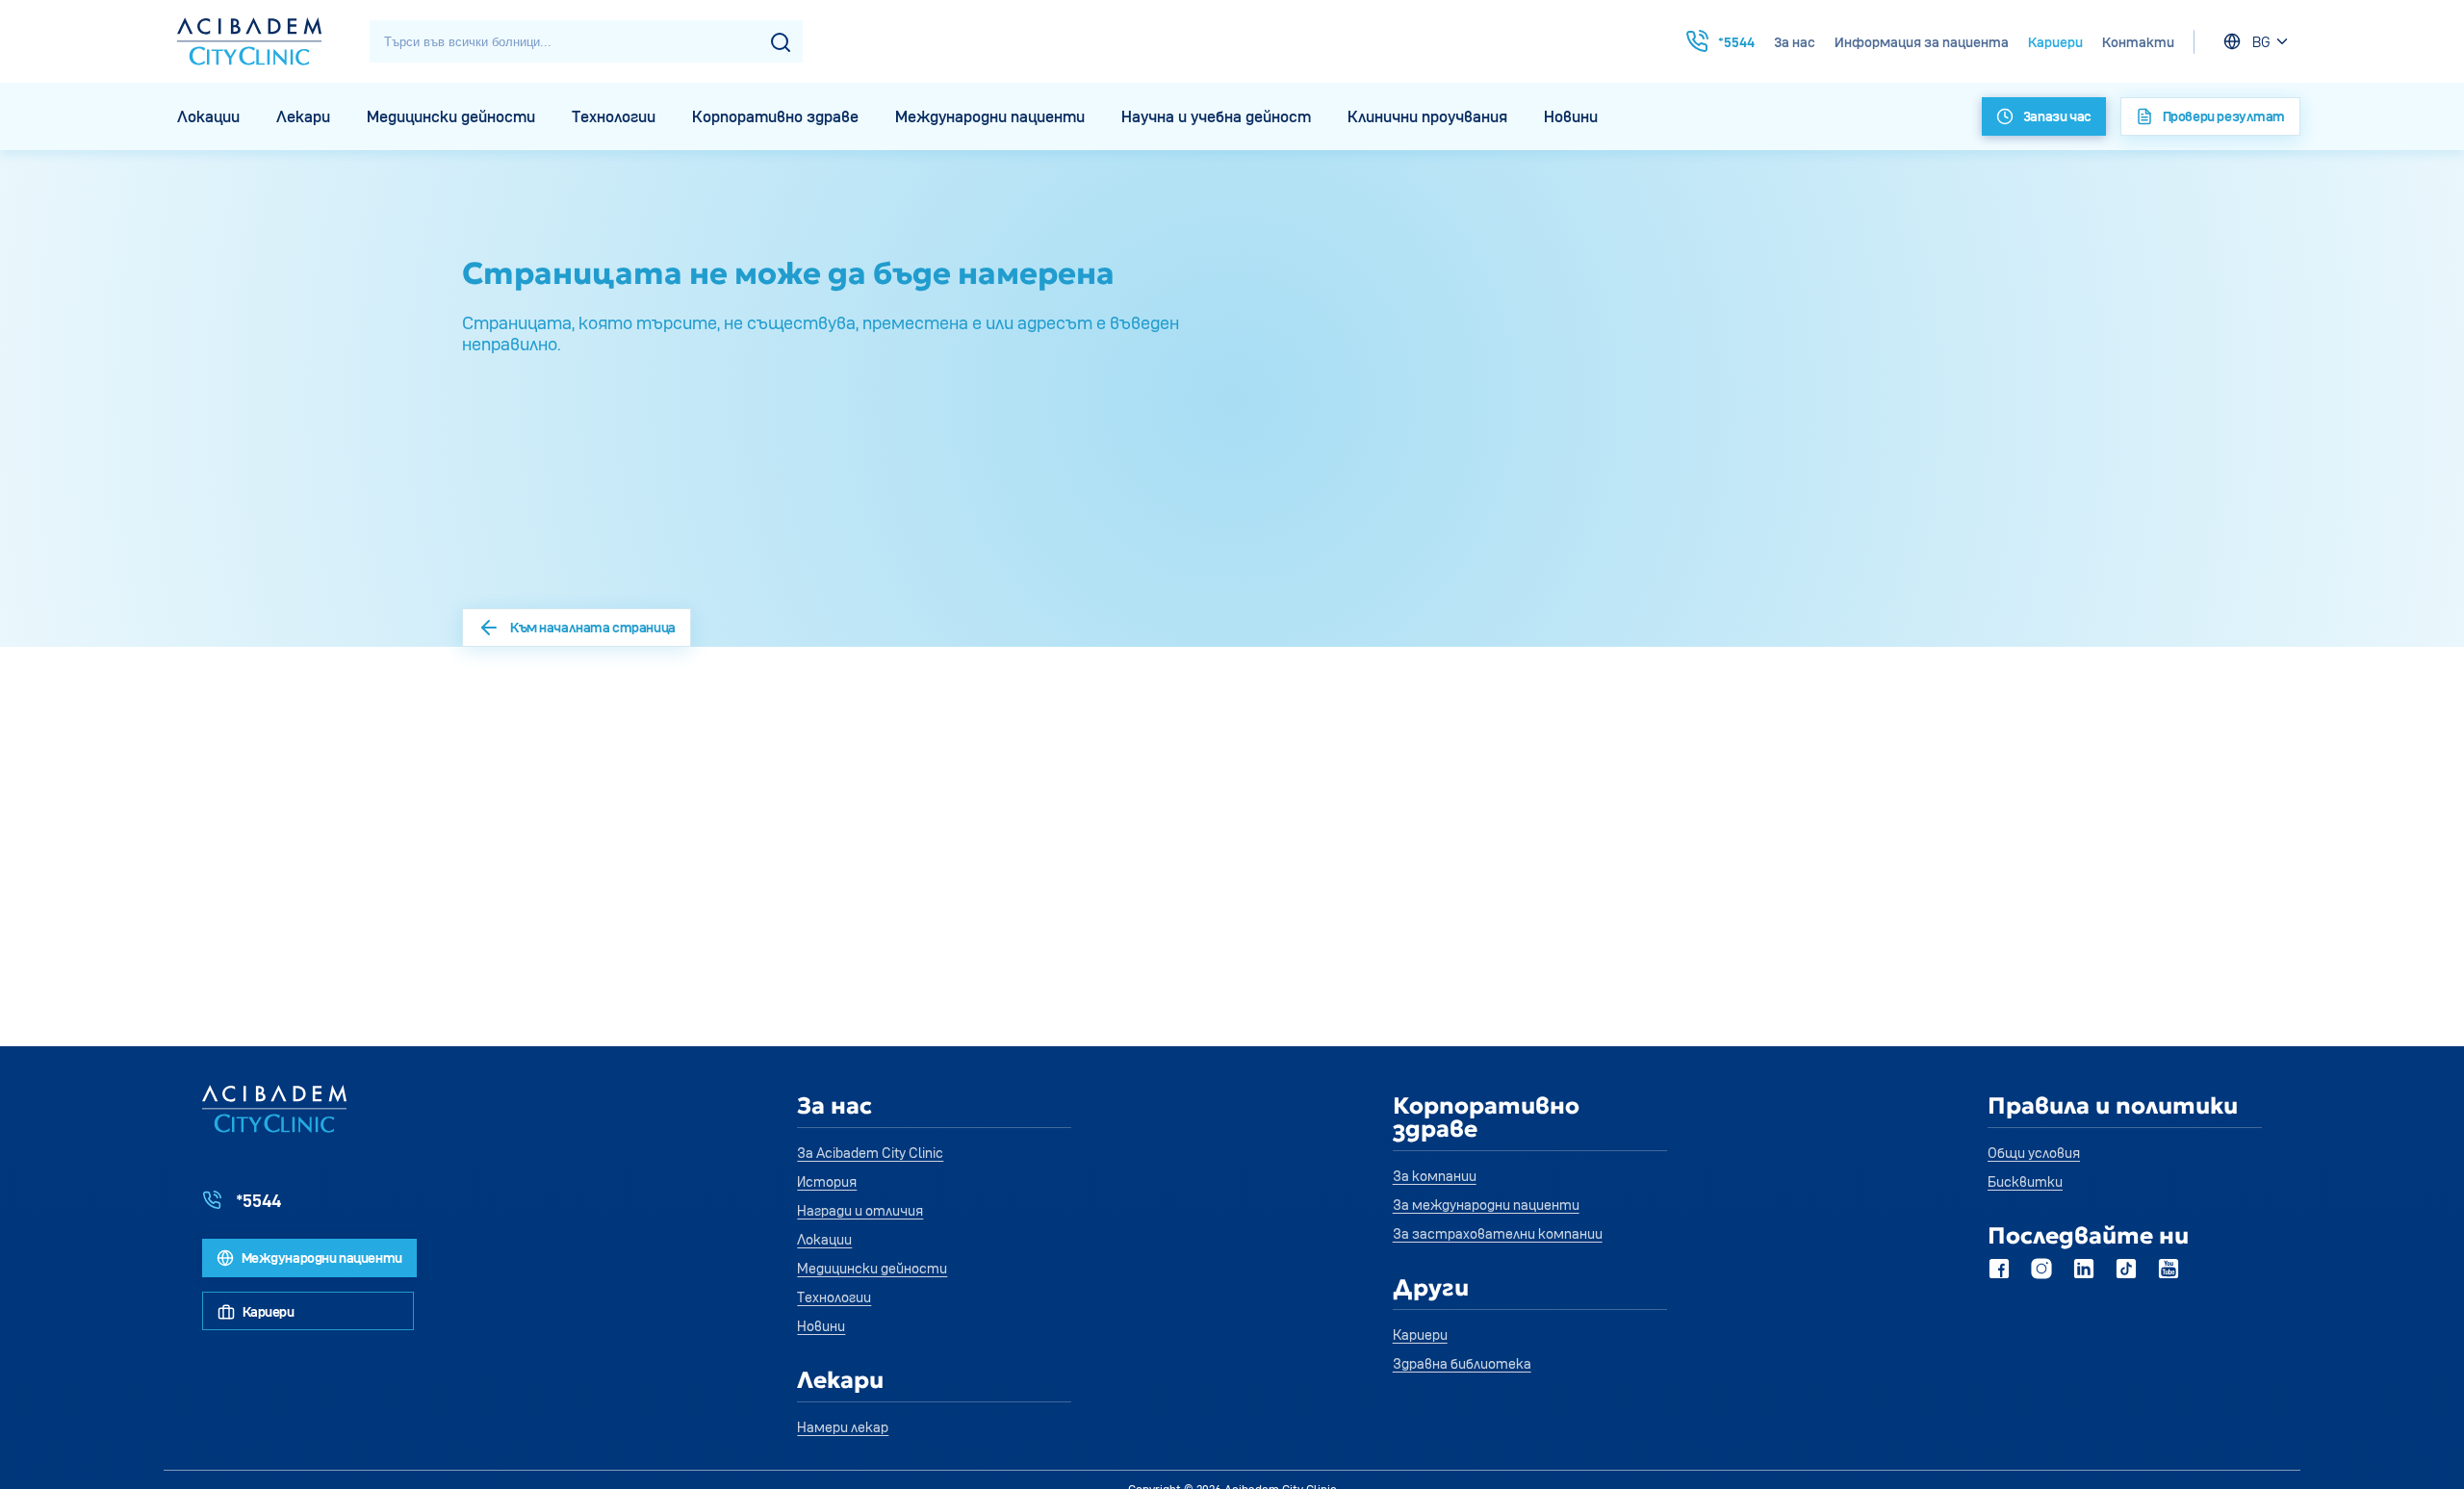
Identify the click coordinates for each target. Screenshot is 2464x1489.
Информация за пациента (1922, 42)
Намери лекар (843, 1427)
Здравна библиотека (1462, 1363)
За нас (1795, 42)
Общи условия (2034, 1153)
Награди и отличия (860, 1210)
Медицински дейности (451, 116)
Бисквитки (2025, 1181)
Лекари (303, 116)
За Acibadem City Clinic (870, 1153)
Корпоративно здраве (775, 116)
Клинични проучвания (1427, 116)
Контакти (2138, 42)
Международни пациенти (990, 116)
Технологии (614, 116)
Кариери (2055, 42)
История (827, 1181)
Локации (208, 116)
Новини (1571, 116)
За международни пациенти (1486, 1205)
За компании (1435, 1176)
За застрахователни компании (1498, 1233)
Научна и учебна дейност (1216, 116)
